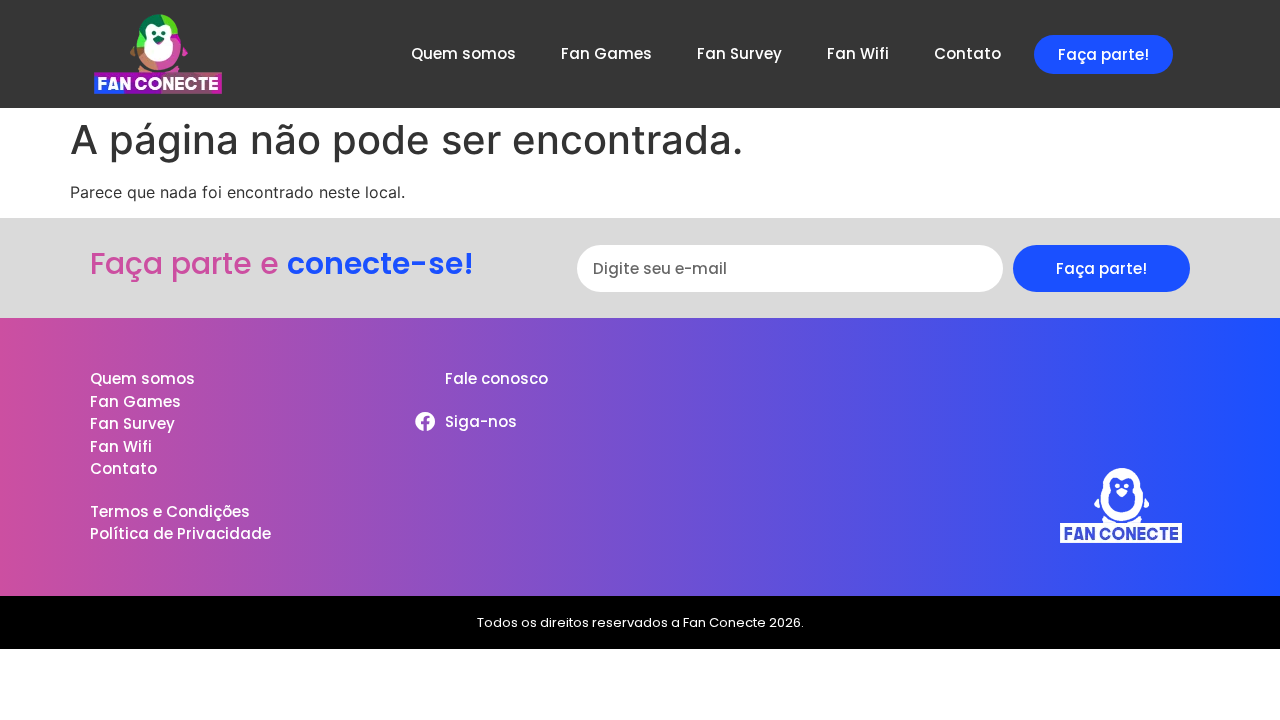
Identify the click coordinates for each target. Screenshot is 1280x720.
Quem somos (463, 53)
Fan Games (606, 53)
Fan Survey (739, 53)
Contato (967, 53)
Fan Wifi (858, 53)
